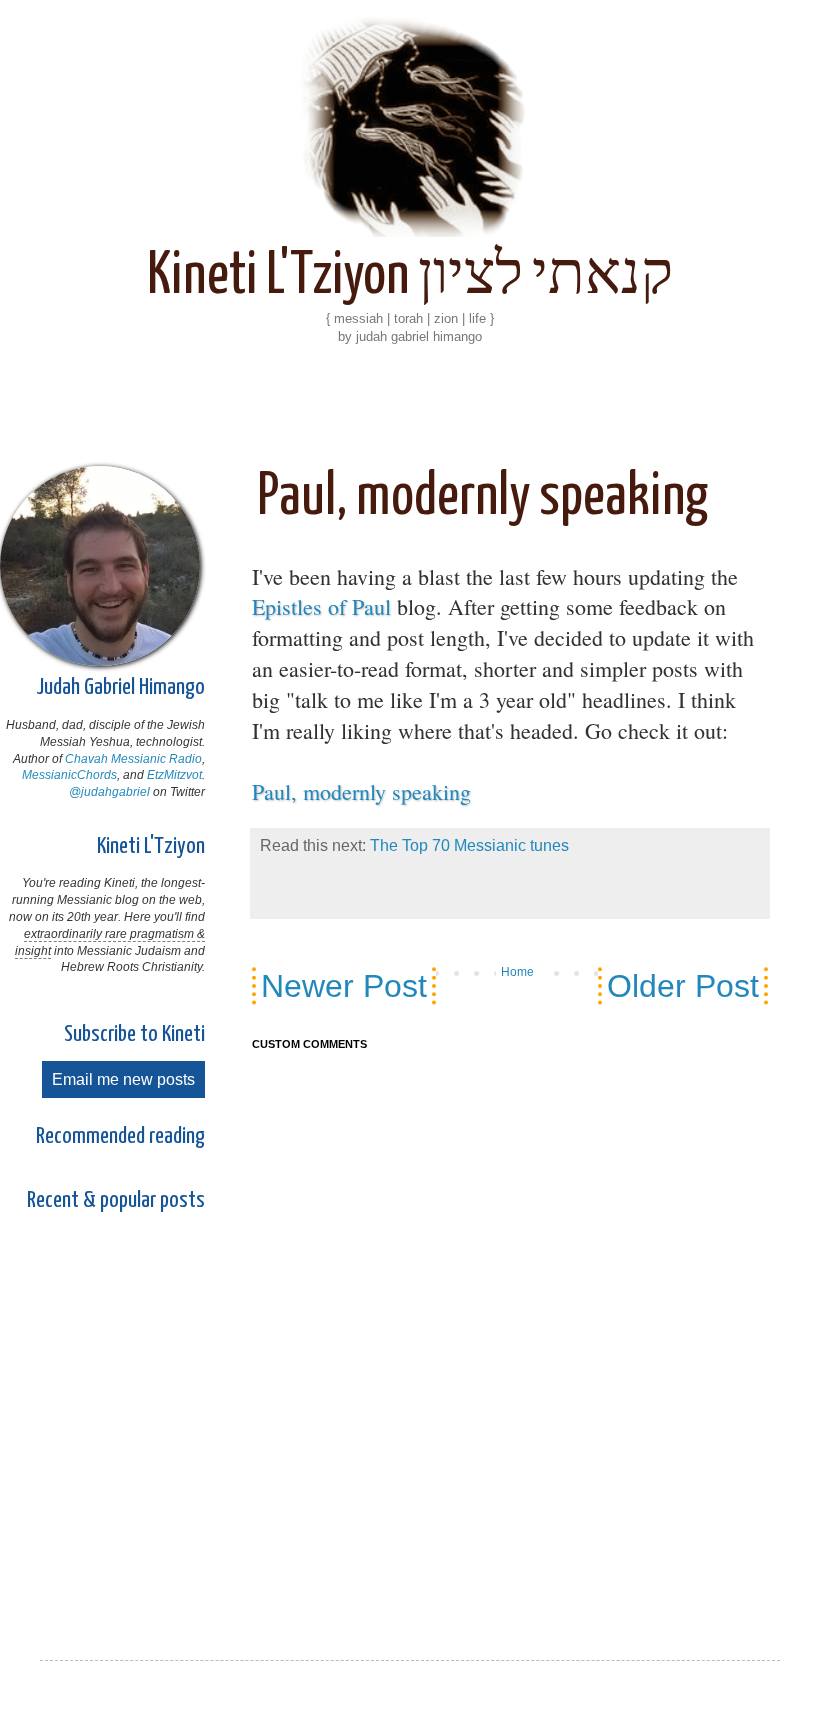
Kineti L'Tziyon (151, 846)
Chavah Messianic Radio (133, 759)
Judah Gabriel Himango (120, 687)
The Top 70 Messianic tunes (469, 845)
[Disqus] (510, 1328)
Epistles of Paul (321, 606)
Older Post (683, 986)
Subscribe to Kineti (134, 1034)
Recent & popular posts (116, 1200)
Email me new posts (123, 1079)
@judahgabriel (109, 792)
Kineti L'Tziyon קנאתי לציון (410, 277)
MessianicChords (69, 775)
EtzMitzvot (174, 775)
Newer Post (344, 986)
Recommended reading (120, 1136)
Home (517, 972)
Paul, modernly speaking (361, 791)
